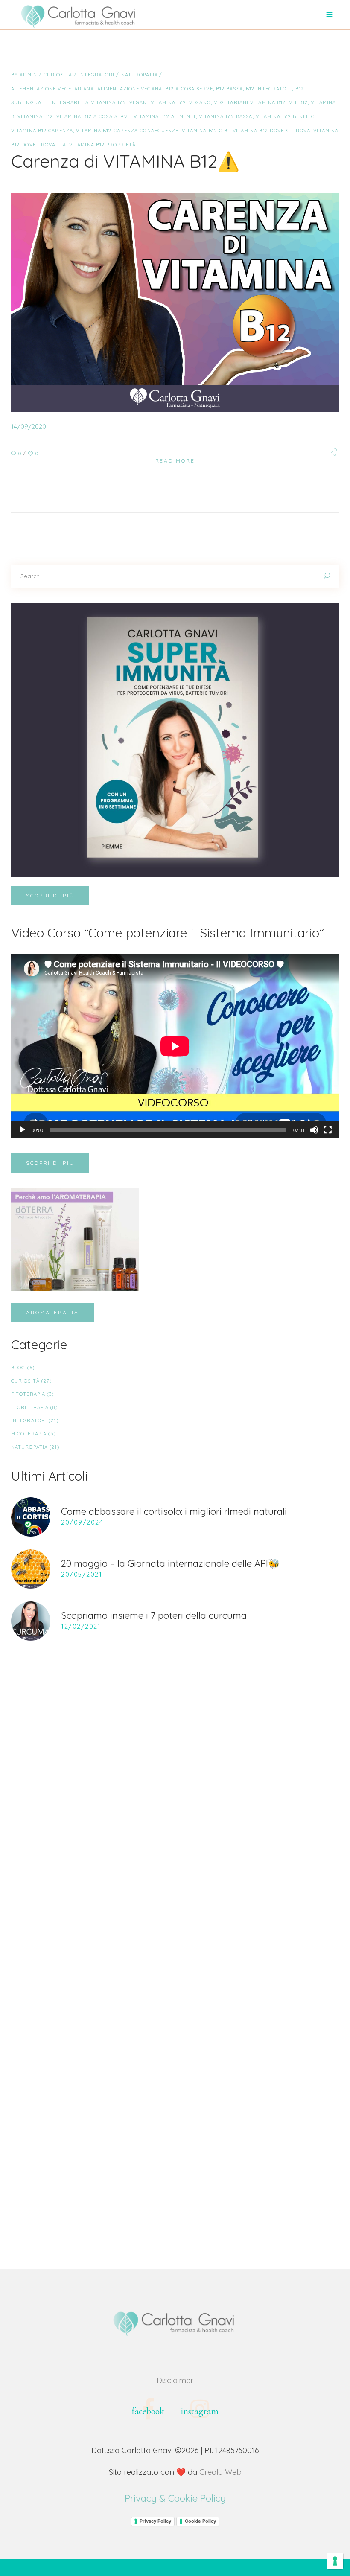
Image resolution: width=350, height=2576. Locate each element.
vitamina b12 (35, 116)
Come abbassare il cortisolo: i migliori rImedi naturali (174, 1511)
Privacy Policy (155, 2521)
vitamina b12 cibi (206, 131)
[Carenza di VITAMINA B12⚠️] (175, 302)
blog (18, 1368)
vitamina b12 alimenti (165, 116)
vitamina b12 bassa (226, 116)
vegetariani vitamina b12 (250, 102)
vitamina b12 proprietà (102, 145)
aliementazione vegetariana (53, 89)
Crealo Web (220, 2472)
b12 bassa (229, 89)
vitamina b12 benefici (286, 116)
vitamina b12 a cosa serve (94, 116)
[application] (175, 1046)
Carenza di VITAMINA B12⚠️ (125, 161)
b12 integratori (269, 89)
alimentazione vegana (130, 89)
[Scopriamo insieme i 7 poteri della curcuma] (31, 1621)
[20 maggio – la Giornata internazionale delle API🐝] (31, 1569)
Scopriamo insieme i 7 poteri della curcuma (154, 1615)
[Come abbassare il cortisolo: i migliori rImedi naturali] (31, 1517)
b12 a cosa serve (189, 89)
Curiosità (58, 75)
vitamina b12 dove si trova (272, 131)
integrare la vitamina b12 (88, 102)
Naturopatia (140, 75)
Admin (29, 75)
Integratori (96, 75)
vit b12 (299, 102)
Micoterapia (29, 1434)
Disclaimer (175, 2380)
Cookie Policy (200, 2521)
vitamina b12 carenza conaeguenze (127, 131)
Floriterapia (30, 1407)
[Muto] (314, 1130)
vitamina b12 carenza (42, 131)
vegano (200, 102)
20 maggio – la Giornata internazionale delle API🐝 (170, 1563)
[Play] (22, 1130)
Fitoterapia (28, 1394)
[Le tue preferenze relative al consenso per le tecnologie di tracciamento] (335, 2561)
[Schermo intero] (328, 1130)
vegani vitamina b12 (158, 102)
